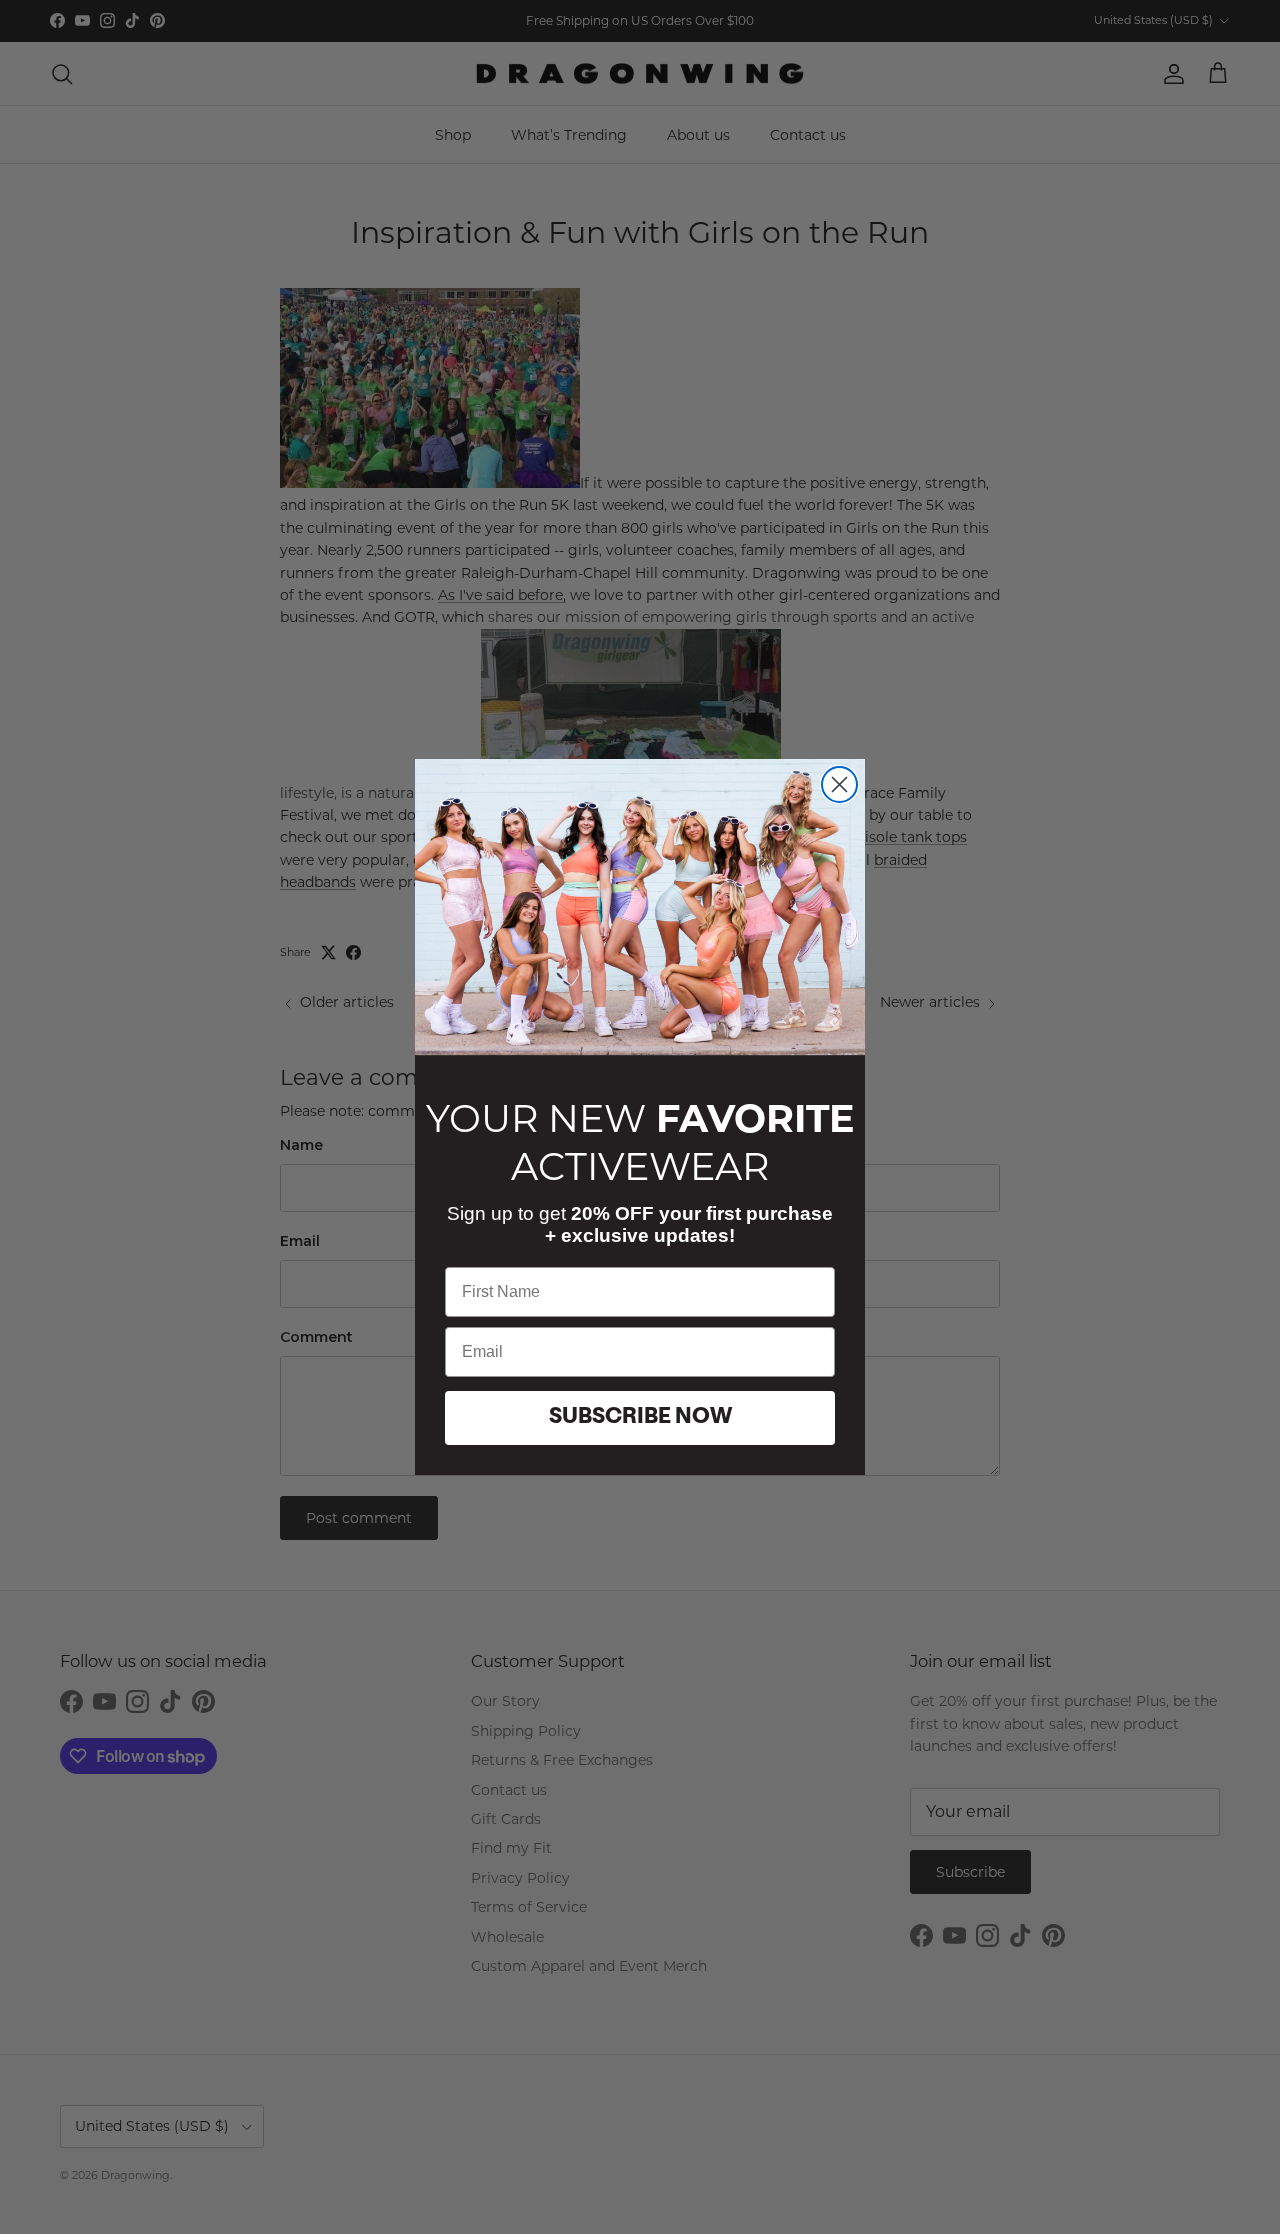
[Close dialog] (839, 784)
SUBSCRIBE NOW (640, 1418)
